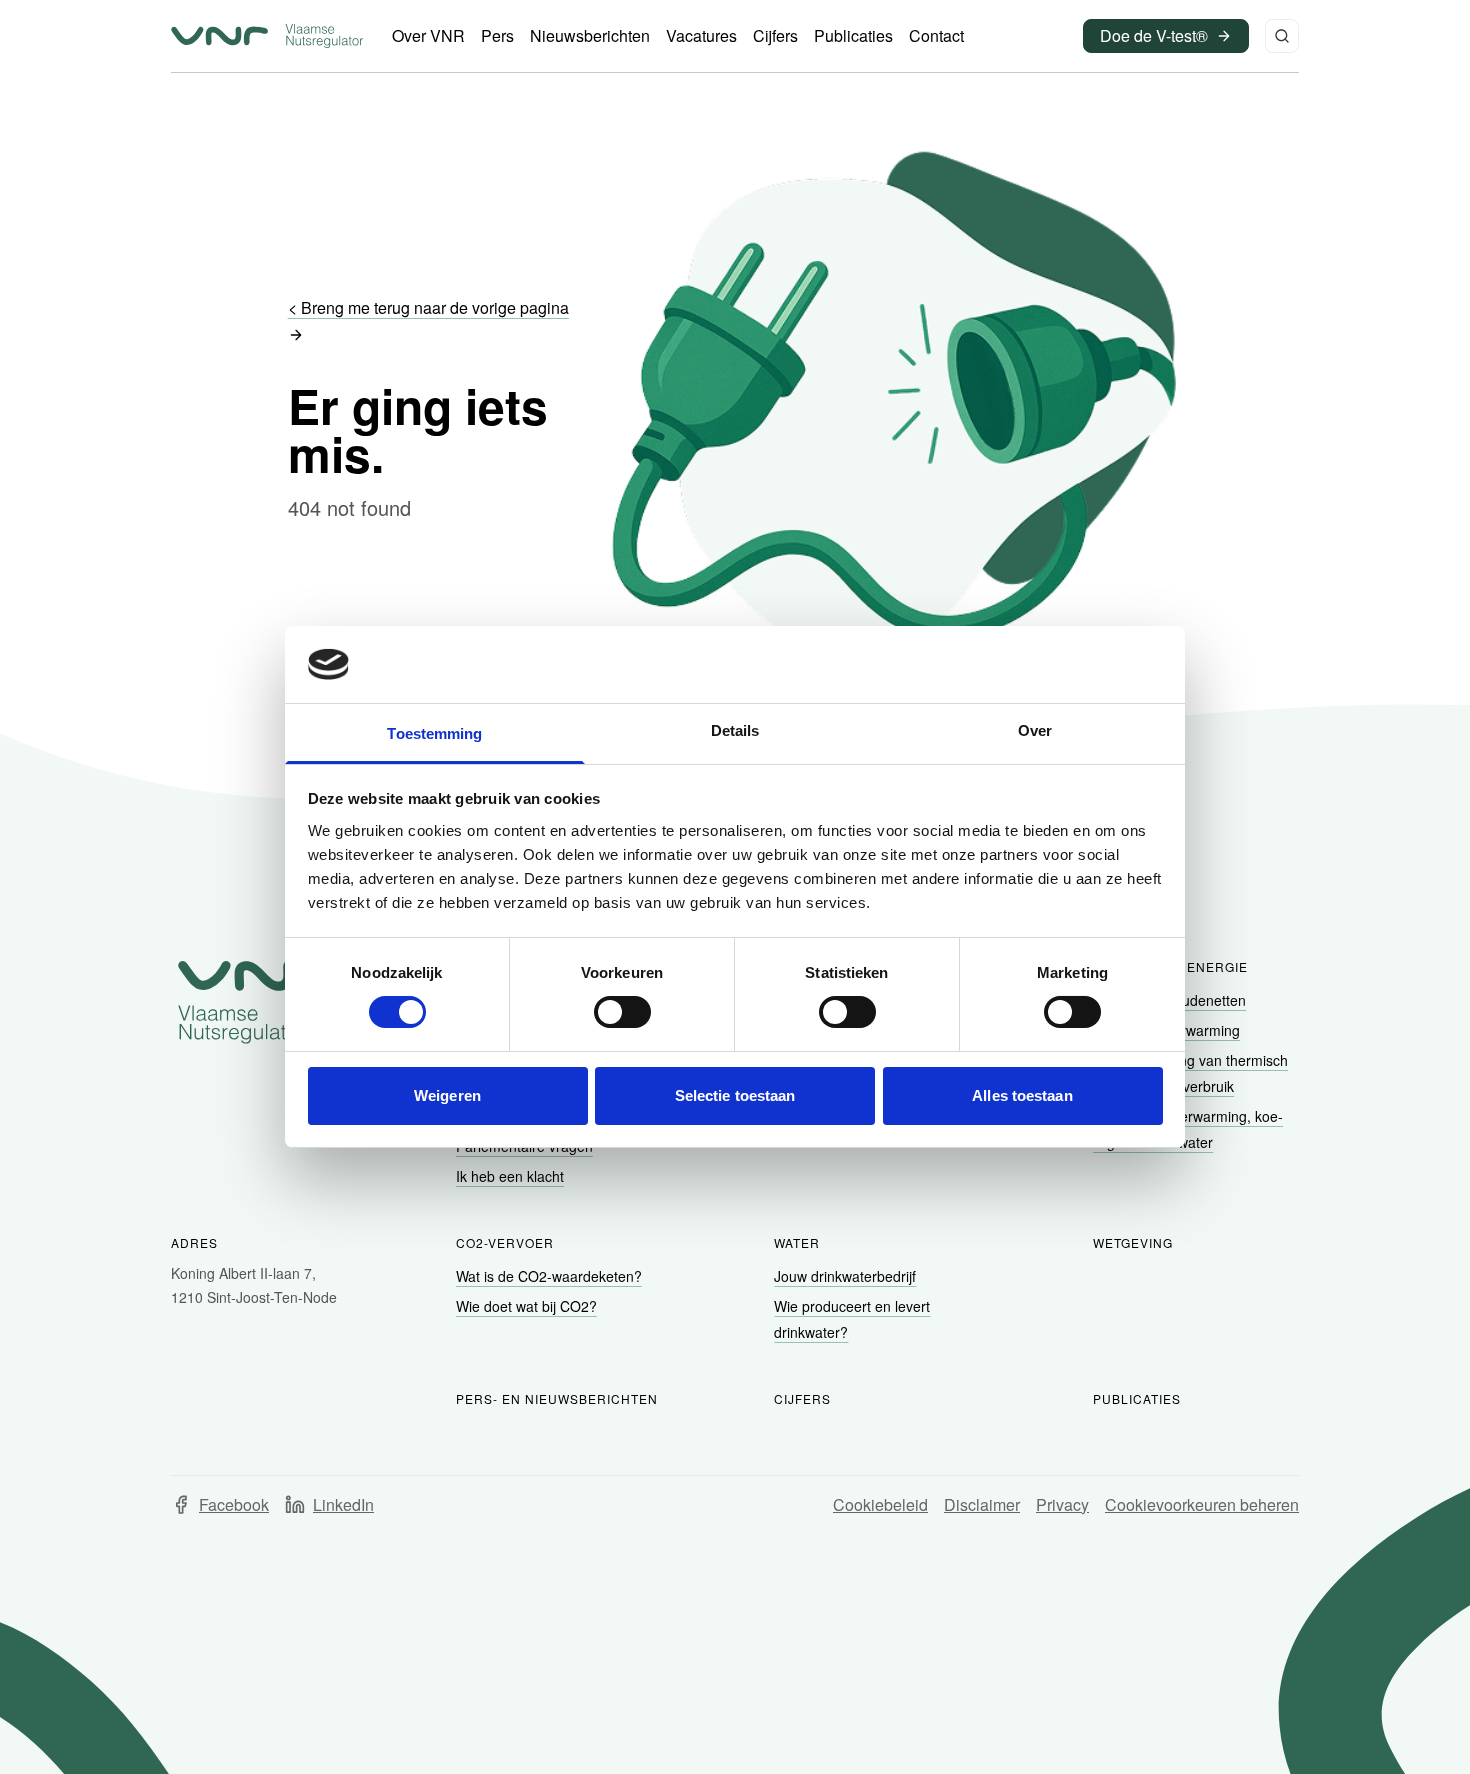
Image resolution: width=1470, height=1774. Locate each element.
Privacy (1062, 1504)
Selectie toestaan (735, 1095)
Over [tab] (1035, 730)
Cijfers (802, 1398)
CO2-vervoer (505, 1242)
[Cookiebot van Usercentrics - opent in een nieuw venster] (1075, 664)
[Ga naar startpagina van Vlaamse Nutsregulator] (267, 36)
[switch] (622, 1012)
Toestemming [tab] (434, 733)
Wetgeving (1133, 1242)
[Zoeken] (1282, 36)
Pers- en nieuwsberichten (557, 1398)
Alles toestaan (1022, 1095)
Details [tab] (735, 730)
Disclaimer (982, 1504)
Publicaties (1137, 1398)
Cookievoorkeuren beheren (1202, 1504)
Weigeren (447, 1095)
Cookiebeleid (880, 1504)
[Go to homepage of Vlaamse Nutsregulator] (257, 1002)
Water (797, 1242)
